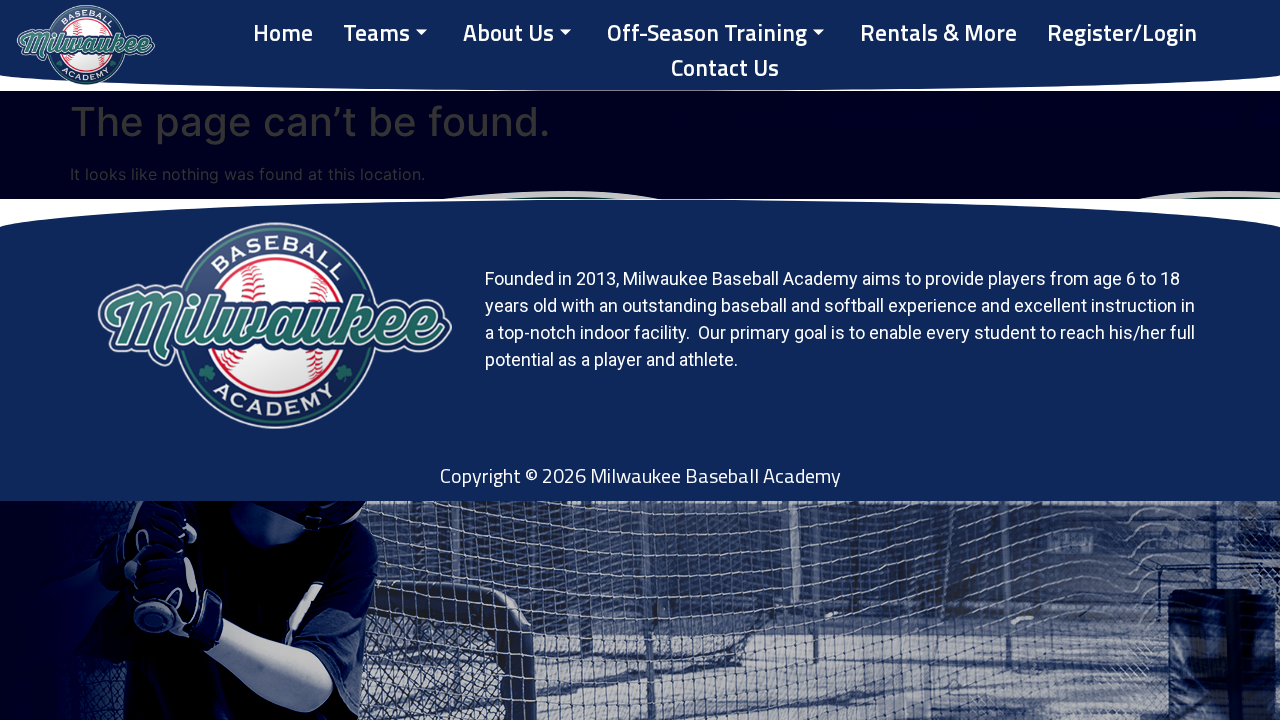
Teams (376, 33)
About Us (508, 33)
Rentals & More (938, 33)
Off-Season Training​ (707, 33)
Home (283, 33)
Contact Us (725, 68)
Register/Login (1122, 33)
